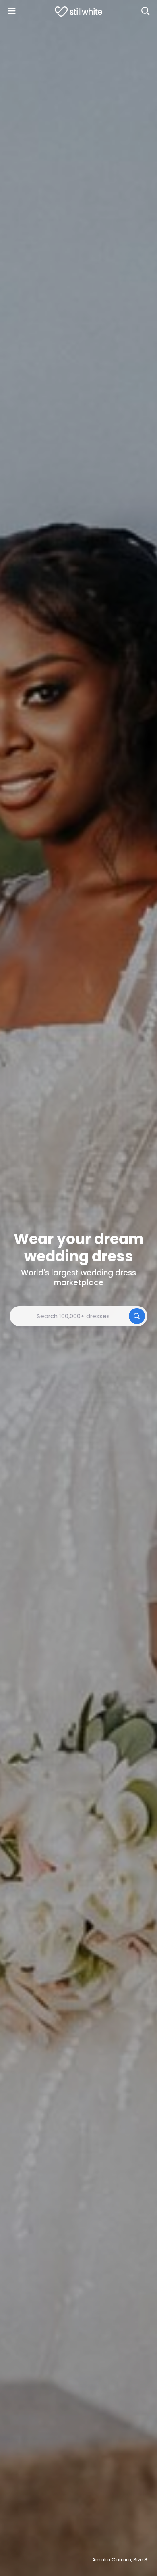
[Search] (145, 11)
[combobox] (78, 1316)
